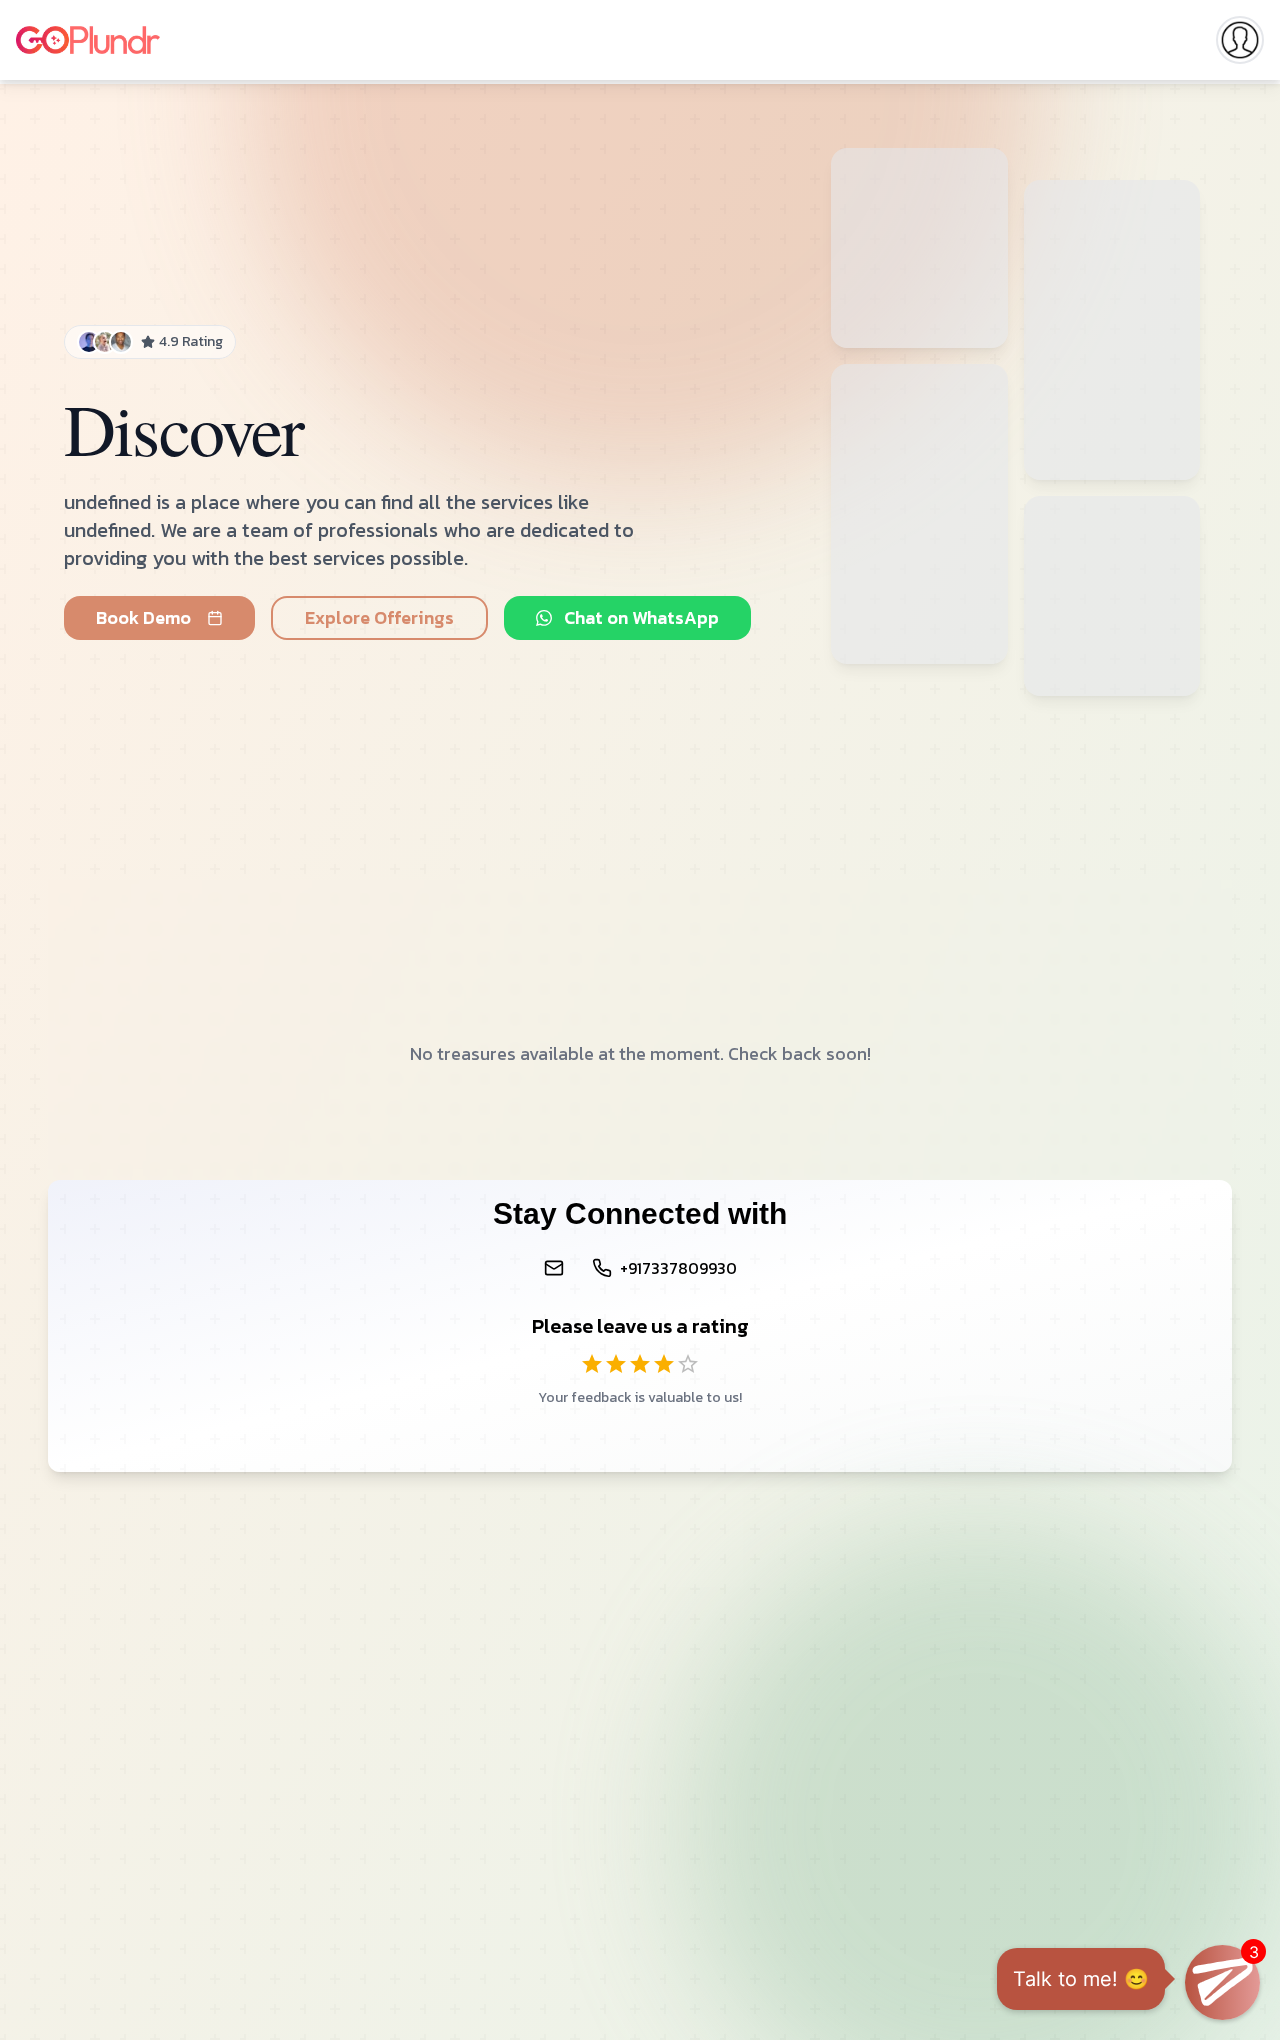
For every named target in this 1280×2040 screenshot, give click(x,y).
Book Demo (143, 617)
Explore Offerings (379, 617)
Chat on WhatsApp (641, 617)
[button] (1222, 1982)
